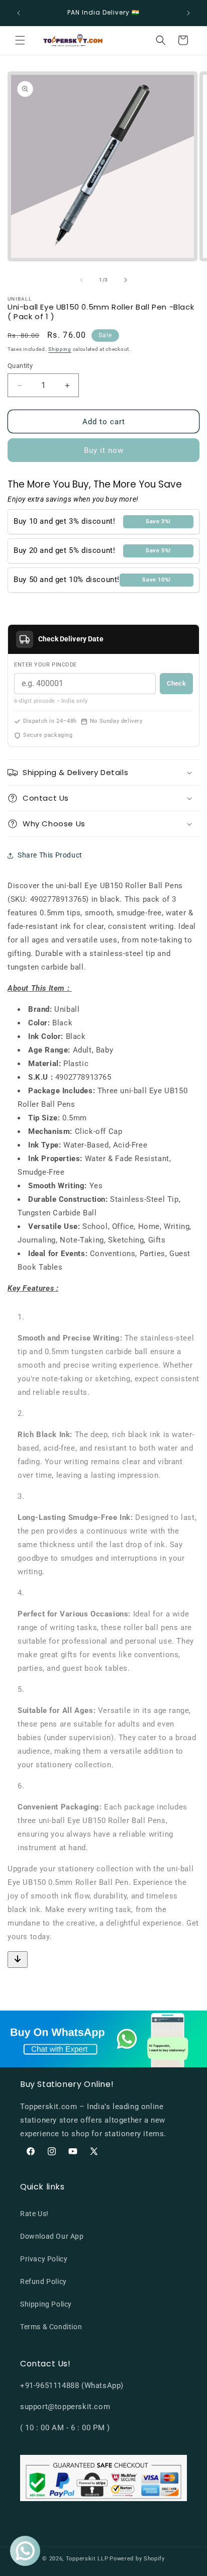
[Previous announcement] (19, 13)
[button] (20, 40)
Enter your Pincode (45, 665)
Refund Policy (43, 2281)
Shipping (60, 349)
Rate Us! (34, 2214)
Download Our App (52, 2236)
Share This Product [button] (50, 855)
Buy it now (104, 450)
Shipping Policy (46, 2304)
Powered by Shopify (137, 2559)
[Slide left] (81, 280)
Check (176, 683)
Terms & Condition (51, 2327)
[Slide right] (126, 280)
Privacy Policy (44, 2259)
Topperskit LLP (87, 2559)
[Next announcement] (188, 13)
